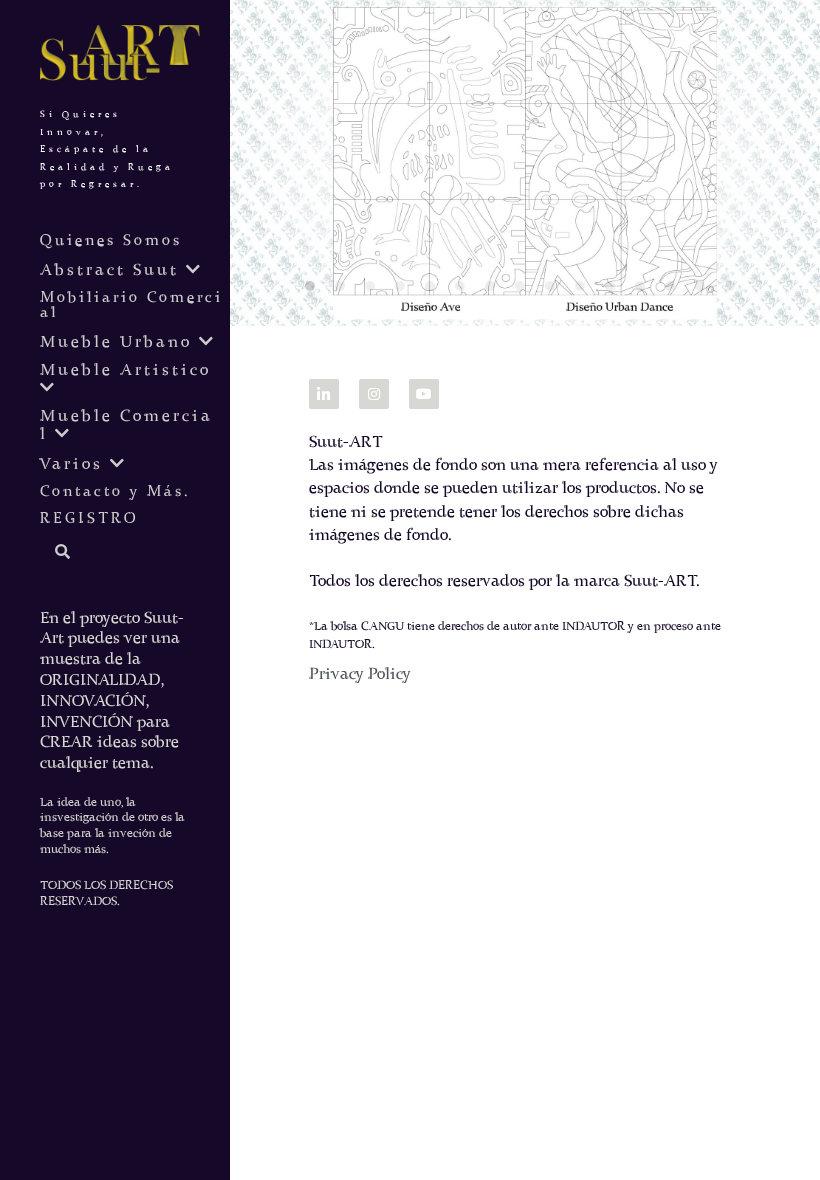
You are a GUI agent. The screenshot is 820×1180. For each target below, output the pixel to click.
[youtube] (424, 394)
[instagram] (374, 394)
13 (675, 291)
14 (705, 291)
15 (735, 291)
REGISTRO (89, 519)
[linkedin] (324, 394)
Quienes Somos (111, 241)
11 (615, 291)
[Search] (55, 553)
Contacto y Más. (115, 492)
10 (585, 291)
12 (645, 291)
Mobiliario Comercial (131, 306)
